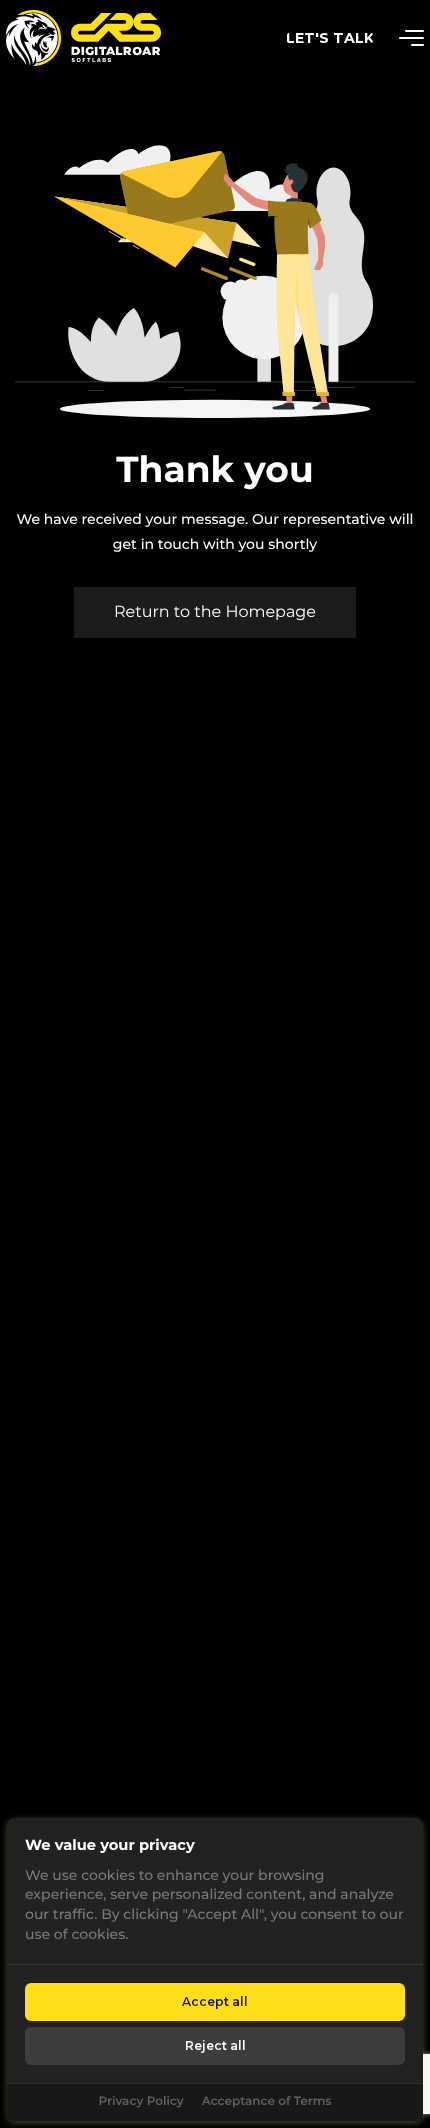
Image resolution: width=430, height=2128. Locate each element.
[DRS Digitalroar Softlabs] (33, 38)
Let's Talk (330, 38)
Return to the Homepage (215, 612)
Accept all (215, 2001)
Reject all (215, 2045)
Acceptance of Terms (267, 2101)
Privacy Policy (140, 2101)
